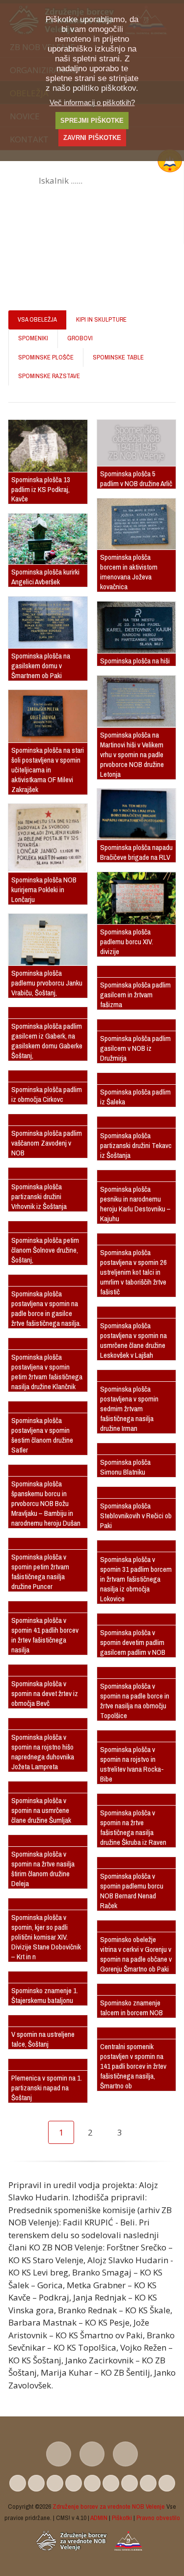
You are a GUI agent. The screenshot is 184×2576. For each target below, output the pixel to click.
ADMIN (99, 2518)
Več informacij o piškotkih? (92, 102)
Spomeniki (33, 338)
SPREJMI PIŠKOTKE (92, 121)
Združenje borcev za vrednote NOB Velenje (109, 2506)
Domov (22, 273)
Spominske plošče (46, 357)
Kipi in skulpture (101, 319)
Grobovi (80, 338)
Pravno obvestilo (158, 2518)
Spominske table (118, 357)
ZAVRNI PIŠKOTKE (92, 138)
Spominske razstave (49, 376)
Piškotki (122, 2518)
